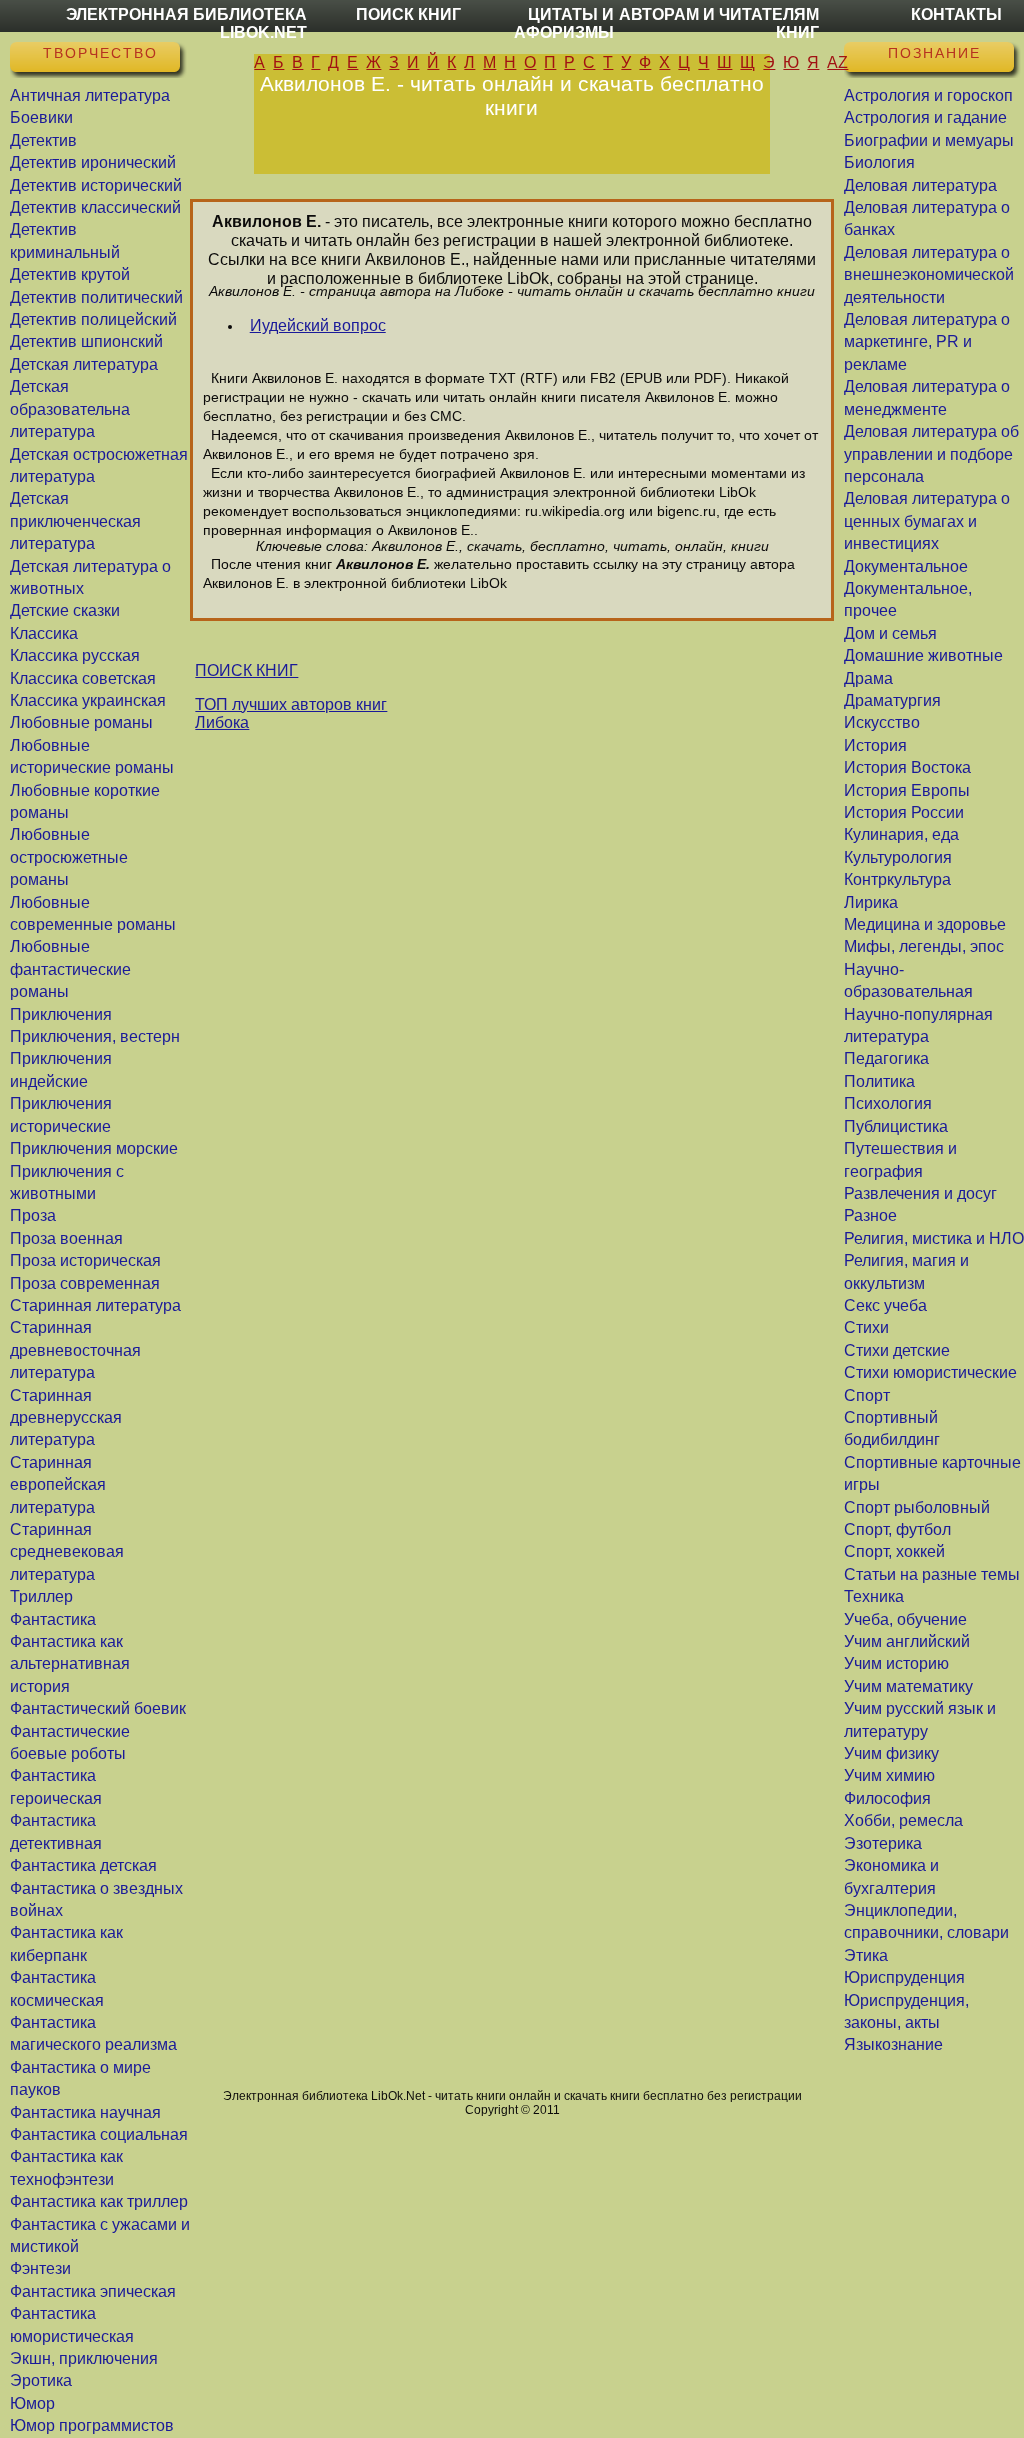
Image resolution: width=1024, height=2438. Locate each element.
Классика (44, 633)
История (875, 745)
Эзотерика (883, 1843)
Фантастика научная (85, 2112)
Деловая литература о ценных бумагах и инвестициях (927, 521)
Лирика (871, 902)
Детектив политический (96, 297)
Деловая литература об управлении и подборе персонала (931, 454)
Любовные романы (81, 722)
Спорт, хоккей (894, 1551)
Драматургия (892, 700)
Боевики (41, 117)
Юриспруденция (904, 1977)
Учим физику (891, 1753)
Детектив (43, 140)
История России (904, 812)
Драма (868, 678)
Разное (870, 1215)
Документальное (906, 566)
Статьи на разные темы (932, 1574)
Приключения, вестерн (95, 1036)
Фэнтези (40, 2268)
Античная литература (90, 95)
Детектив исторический (96, 185)
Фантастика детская (83, 1865)
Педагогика (886, 1058)
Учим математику (908, 1686)
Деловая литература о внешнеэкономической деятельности (929, 275)
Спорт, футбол (897, 1529)
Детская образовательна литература (70, 409)
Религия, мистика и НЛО (934, 1238)
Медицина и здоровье (925, 924)
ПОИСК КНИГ (246, 670)
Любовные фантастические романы (70, 969)
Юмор (32, 2403)
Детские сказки (65, 610)
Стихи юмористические (930, 1372)
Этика (866, 1955)
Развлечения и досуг (920, 1193)
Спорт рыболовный (917, 1507)
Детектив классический (95, 207)
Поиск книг (408, 14)
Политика (879, 1081)
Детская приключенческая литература (75, 521)
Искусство (882, 722)
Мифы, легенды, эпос (924, 946)
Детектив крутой (70, 274)
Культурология (898, 857)
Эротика (41, 2380)
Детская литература (84, 364)
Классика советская (83, 678)
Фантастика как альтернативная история (70, 1664)
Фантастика (53, 1619)
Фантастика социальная (99, 2134)
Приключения (61, 1014)
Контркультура (897, 879)
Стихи (866, 1327)
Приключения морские (94, 1148)
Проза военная (66, 1238)
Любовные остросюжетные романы (69, 857)
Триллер (41, 1596)
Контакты (956, 14)
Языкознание (893, 2044)
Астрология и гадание (925, 117)
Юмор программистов (92, 2425)
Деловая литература (920, 185)
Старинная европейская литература (58, 1485)
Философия (887, 1798)
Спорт (867, 1395)
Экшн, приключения (84, 2358)
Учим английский (907, 1641)
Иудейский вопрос (318, 325)
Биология (879, 162)
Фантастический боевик (98, 1708)
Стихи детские (897, 1350)
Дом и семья (890, 633)
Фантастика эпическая (93, 2291)
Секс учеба (885, 1305)
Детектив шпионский (86, 341)
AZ (837, 62)
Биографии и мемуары (929, 140)
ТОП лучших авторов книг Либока (291, 713)
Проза (33, 1215)
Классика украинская (88, 700)
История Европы (907, 790)
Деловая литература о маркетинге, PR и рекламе (927, 342)
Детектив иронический (93, 162)
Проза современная (85, 1283)
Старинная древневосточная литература (75, 1350)
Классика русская (75, 655)
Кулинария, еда (901, 834)
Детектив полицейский (93, 319)
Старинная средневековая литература (67, 1552)
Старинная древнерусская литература (66, 1418)
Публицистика (896, 1126)
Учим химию (889, 1775)
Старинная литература (95, 1305)
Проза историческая (85, 1260)
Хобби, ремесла (903, 1820)
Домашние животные (923, 655)
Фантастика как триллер (99, 2201)
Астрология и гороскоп (928, 95)
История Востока (907, 767)
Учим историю (896, 1663)
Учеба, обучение (905, 1619)
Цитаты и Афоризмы (564, 23)
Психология (888, 1103)
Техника (874, 1596)
